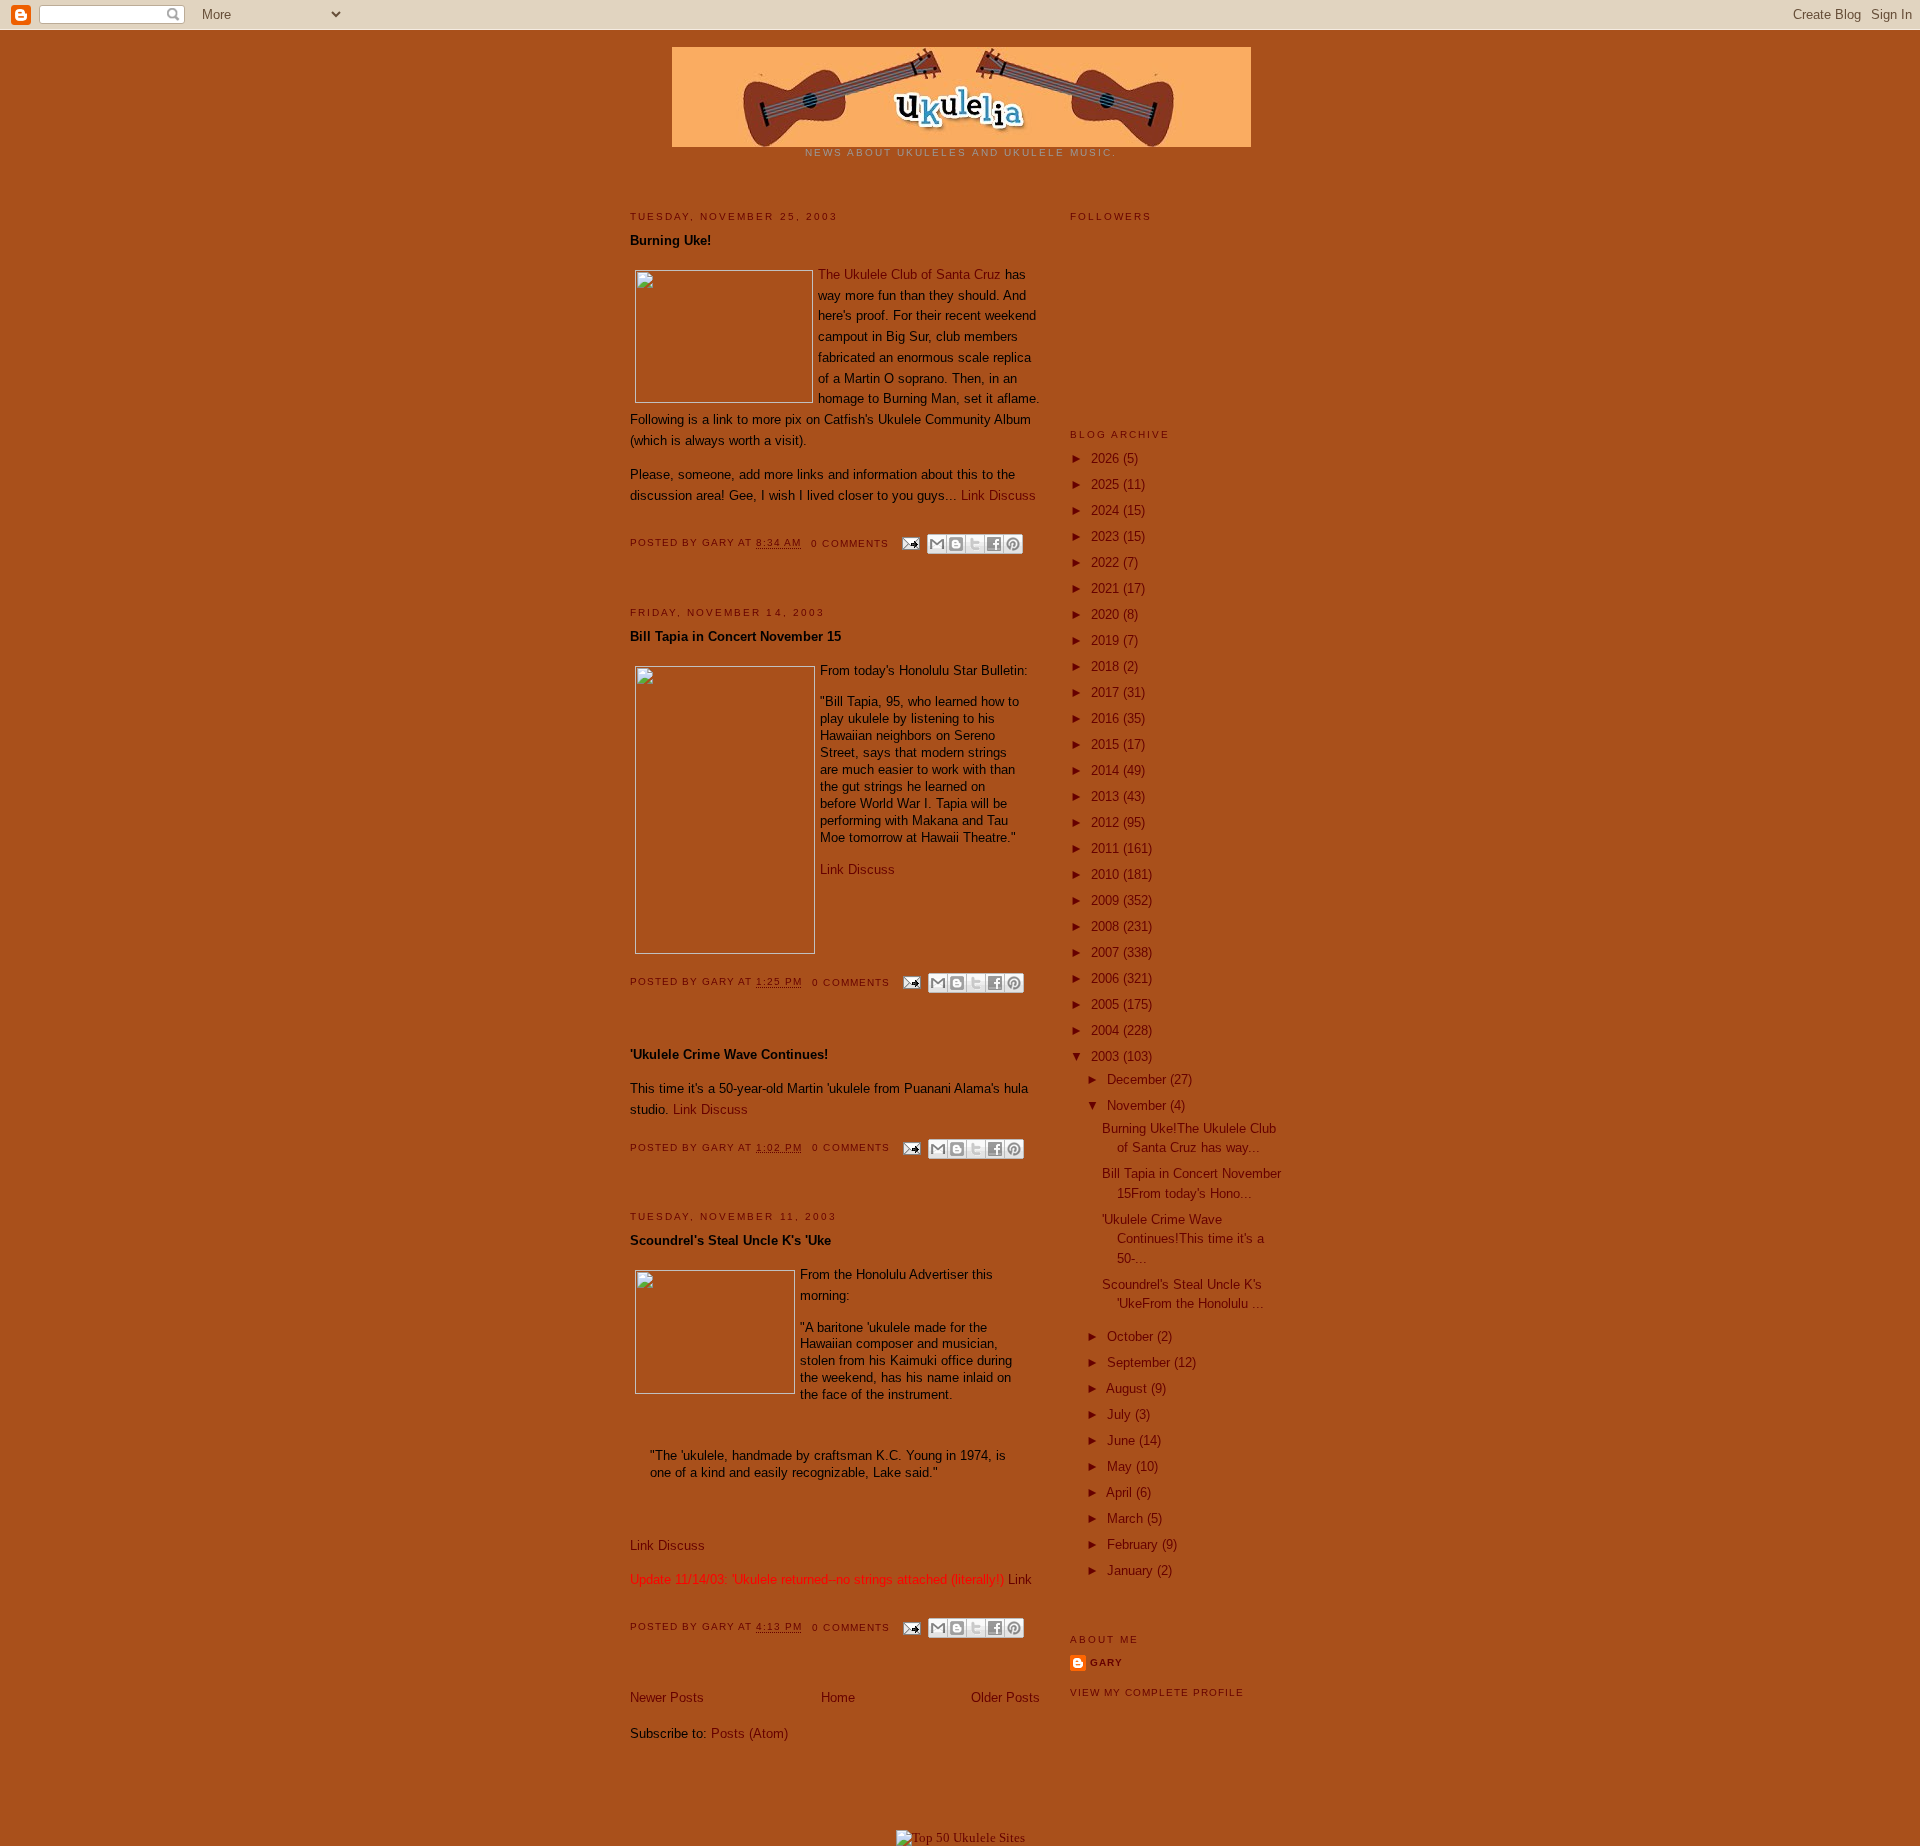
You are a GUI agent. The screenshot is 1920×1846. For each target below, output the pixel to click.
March (1127, 1518)
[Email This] (937, 544)
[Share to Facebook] (994, 544)
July (1121, 1414)
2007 (1107, 952)
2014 (1107, 770)
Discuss (1012, 495)
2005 (1107, 1004)
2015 (1107, 744)
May (1121, 1466)
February (1134, 1544)
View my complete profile (1157, 1692)
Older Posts (1005, 1697)
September (1140, 1362)
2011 (1107, 848)
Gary (720, 543)
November (1138, 1105)
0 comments (849, 543)
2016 (1107, 718)
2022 (1107, 562)
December (1138, 1079)
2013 (1107, 796)
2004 (1107, 1030)
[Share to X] (975, 544)
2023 (1107, 536)
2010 (1107, 874)
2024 (1107, 510)
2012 (1107, 822)
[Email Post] (910, 543)
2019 (1107, 640)
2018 (1107, 666)
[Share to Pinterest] (1013, 544)
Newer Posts (667, 1697)
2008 (1107, 926)
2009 (1107, 900)
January (1132, 1570)
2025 (1107, 484)
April (1121, 1492)
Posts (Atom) (749, 1733)
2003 (1107, 1056)
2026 (1107, 458)
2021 (1107, 588)
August (1128, 1388)
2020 (1107, 614)
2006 (1107, 978)
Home (838, 1697)
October (1132, 1336)
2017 (1107, 692)
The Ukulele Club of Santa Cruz (909, 274)
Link (973, 495)
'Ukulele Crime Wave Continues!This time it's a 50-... (1183, 1239)
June (1123, 1440)
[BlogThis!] (956, 544)
